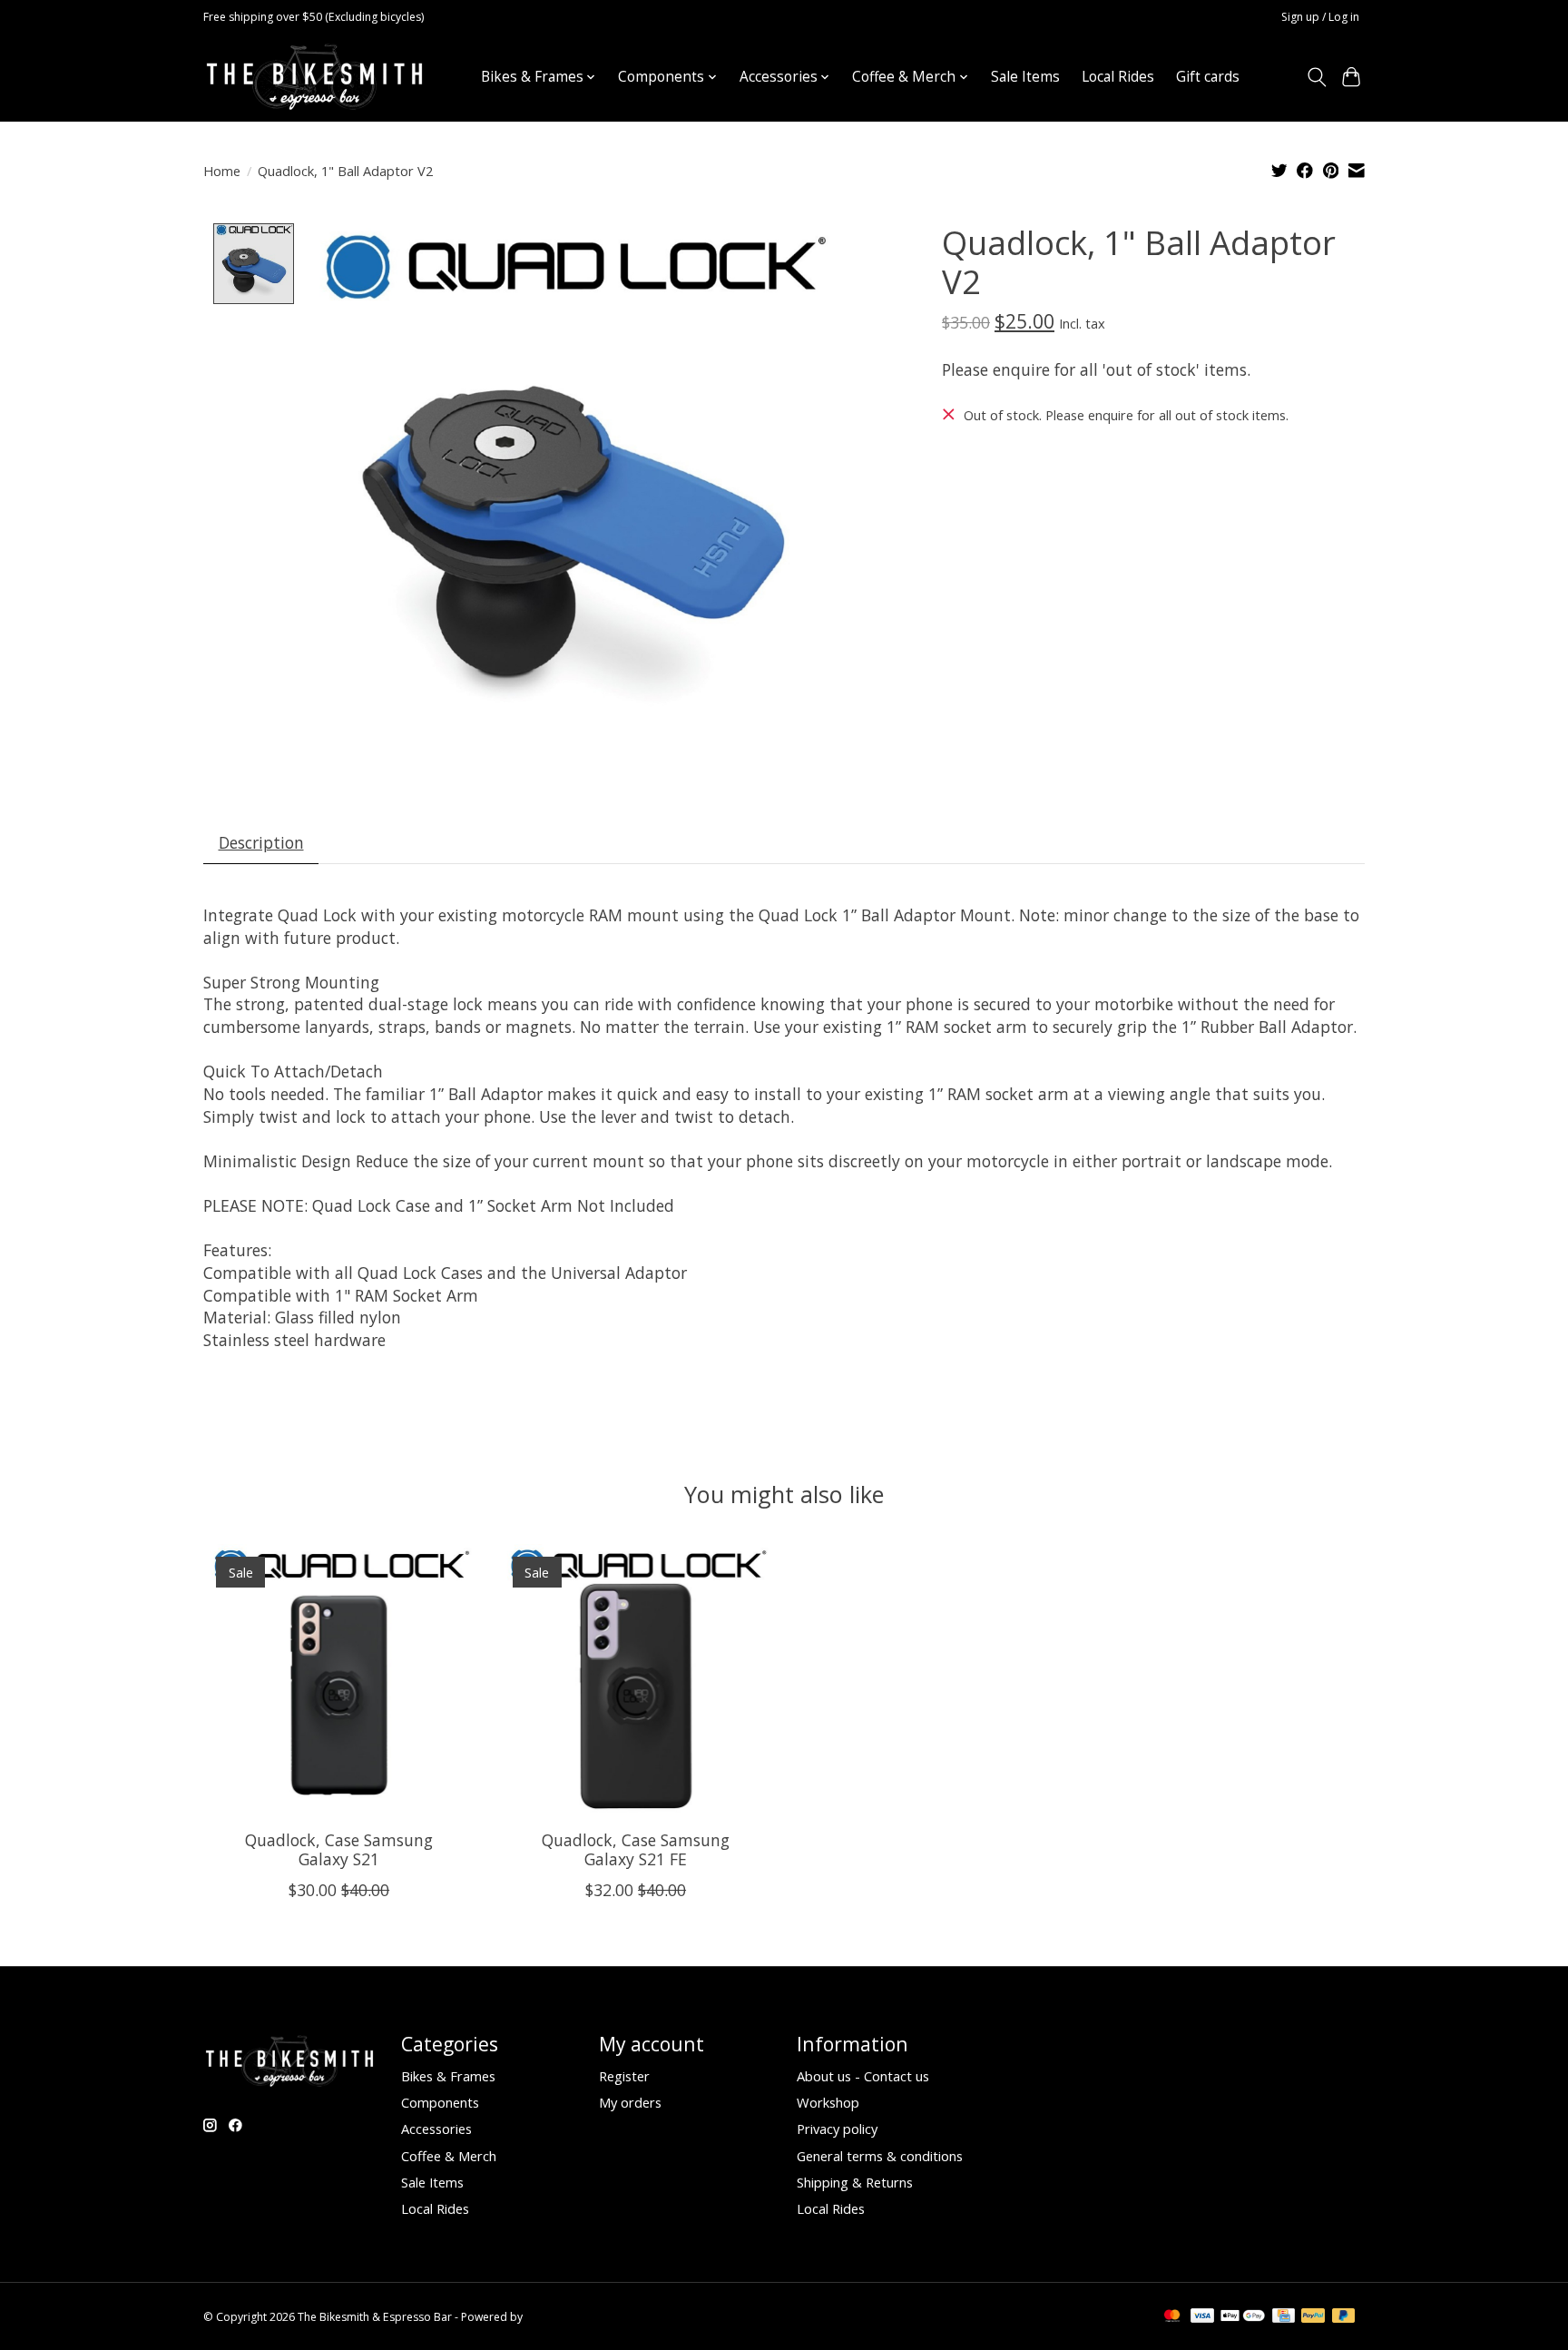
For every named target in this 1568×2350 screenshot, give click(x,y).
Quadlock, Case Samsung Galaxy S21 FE (636, 1849)
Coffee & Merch (449, 2156)
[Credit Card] (1284, 2317)
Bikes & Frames (448, 2076)
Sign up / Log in (1320, 17)
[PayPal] (1313, 2317)
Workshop (828, 2102)
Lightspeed (554, 2317)
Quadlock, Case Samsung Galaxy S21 (339, 1849)
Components (440, 2102)
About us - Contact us (863, 2076)
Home (222, 171)
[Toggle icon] (1316, 77)
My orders (630, 2102)
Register (624, 2076)
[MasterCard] (1172, 2317)
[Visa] (1202, 2317)
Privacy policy (837, 2129)
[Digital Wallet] (1243, 2317)
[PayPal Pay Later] (1344, 2317)
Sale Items (1025, 77)
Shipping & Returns (855, 2182)
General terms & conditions (880, 2156)
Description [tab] (261, 842)
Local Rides (1118, 77)
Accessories (436, 2129)
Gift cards (1208, 77)
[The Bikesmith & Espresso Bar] (314, 77)
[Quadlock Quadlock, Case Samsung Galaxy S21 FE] (636, 1680)
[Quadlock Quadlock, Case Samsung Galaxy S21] (339, 1680)
